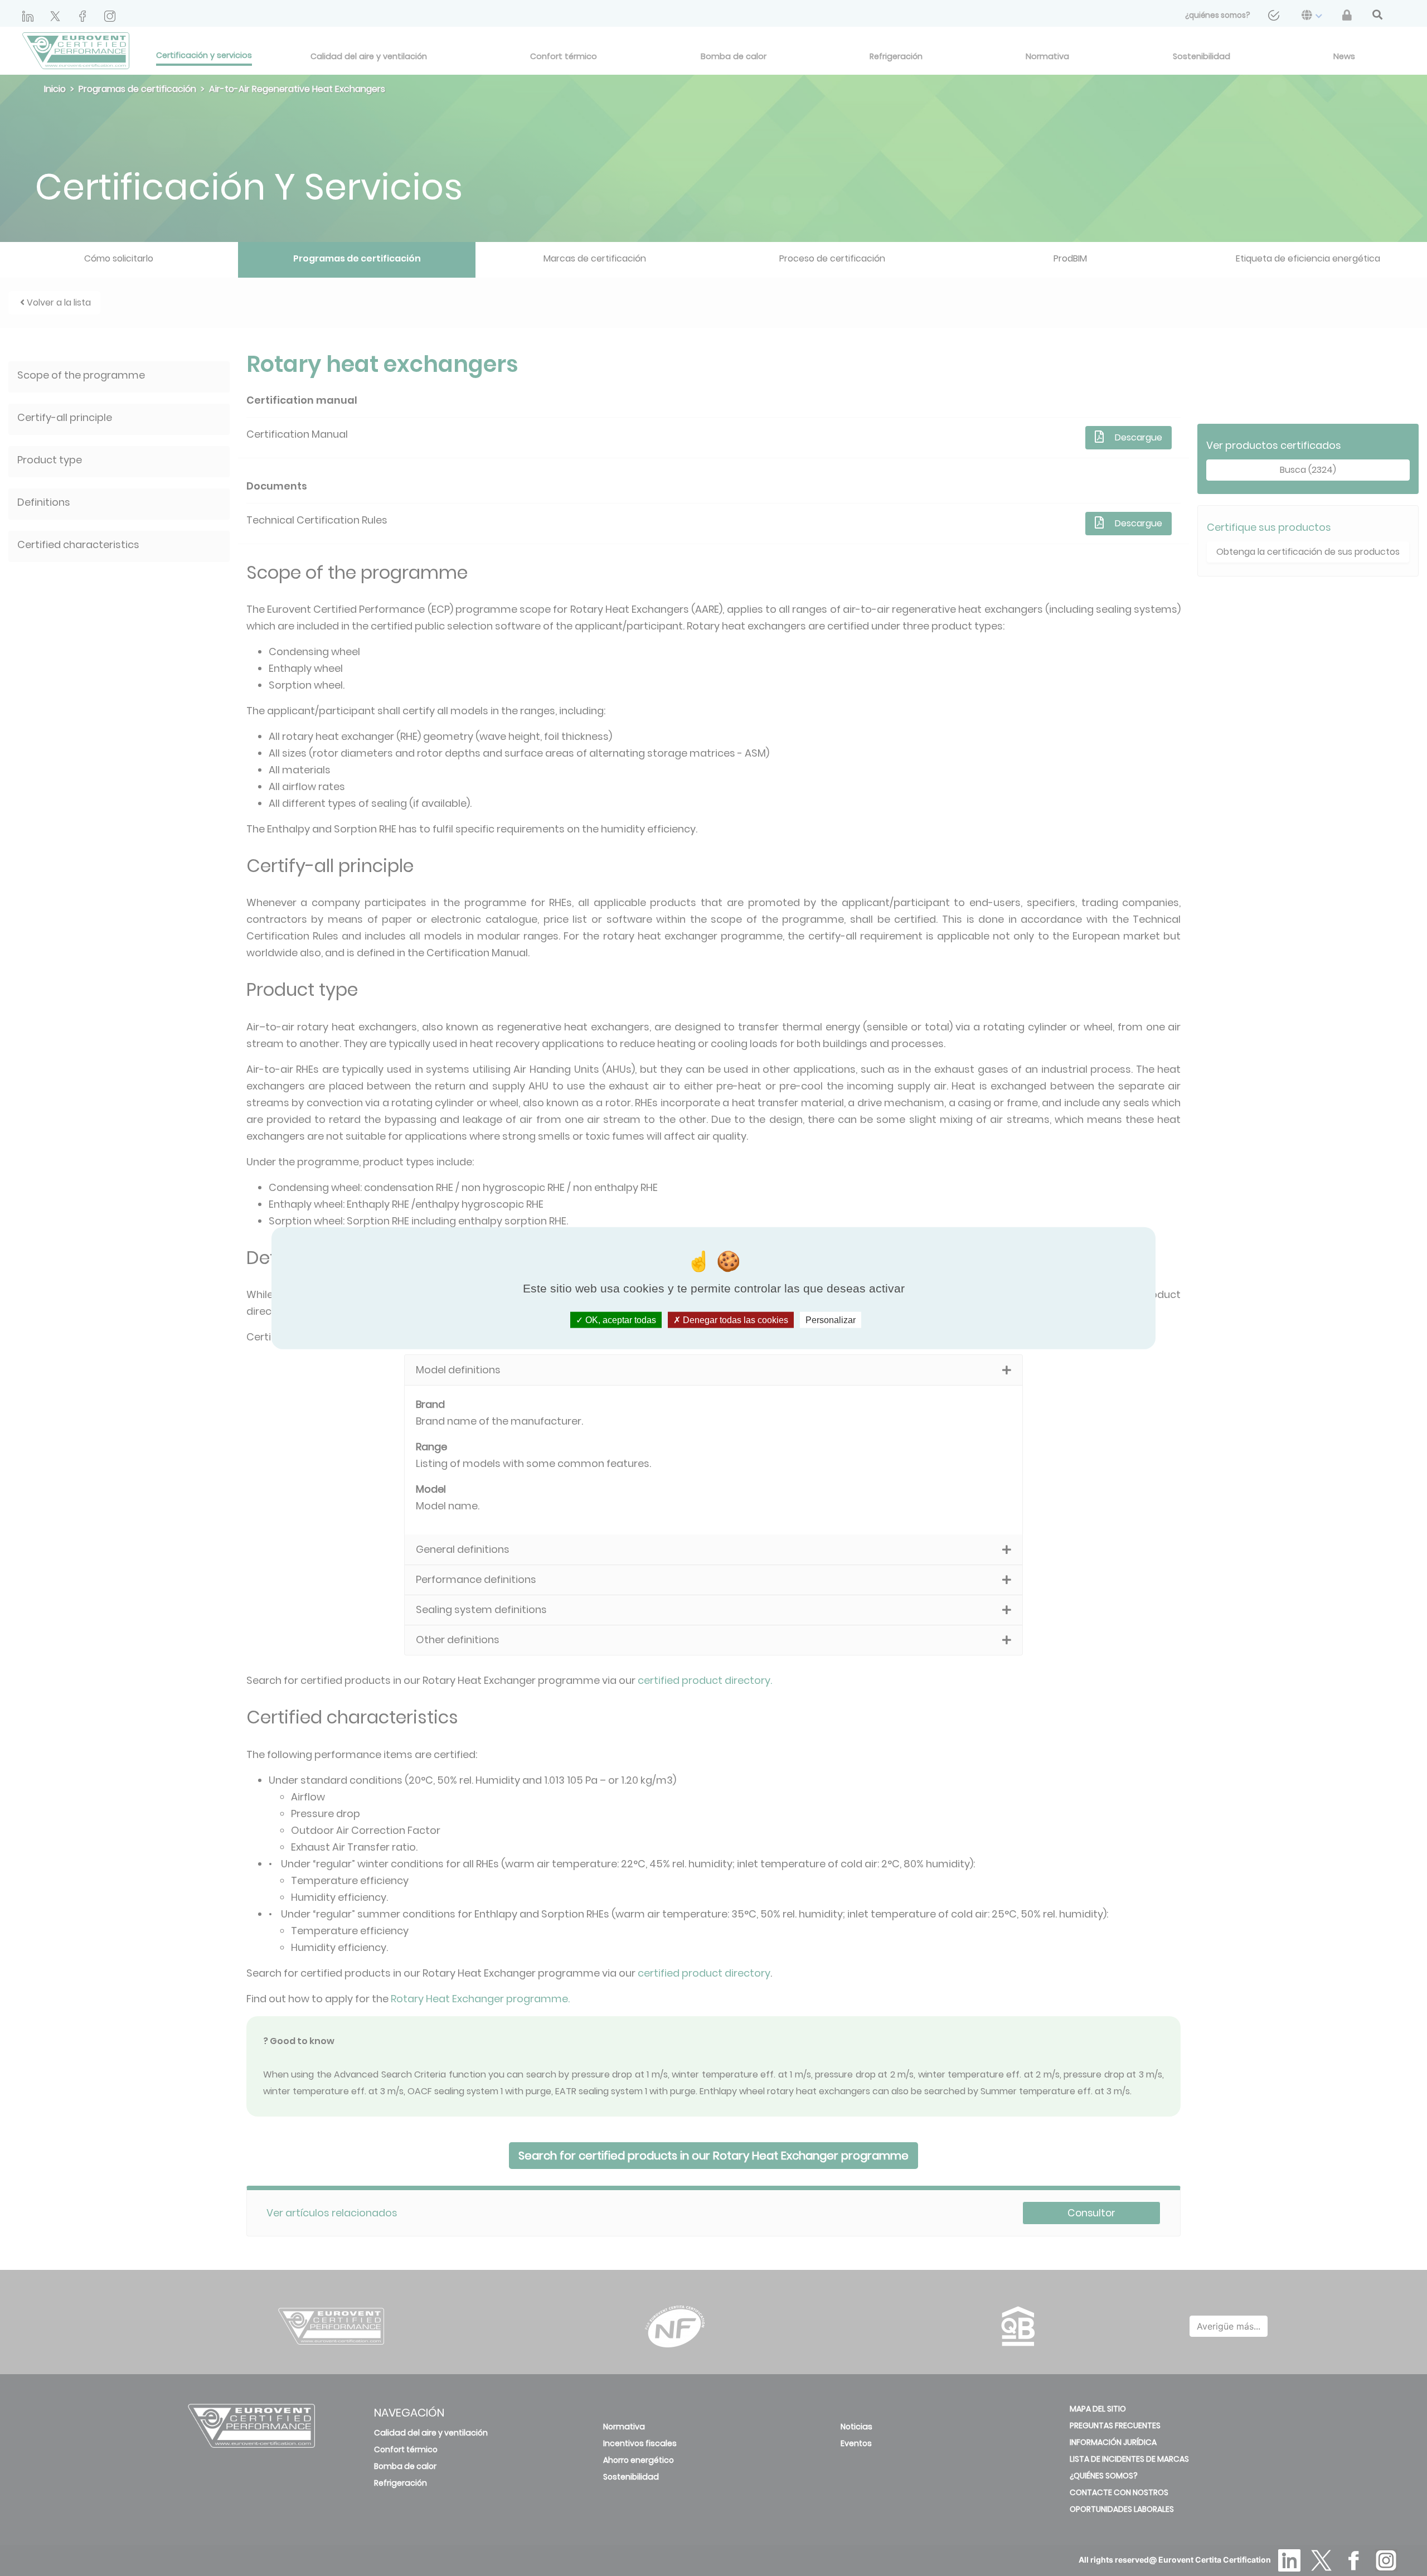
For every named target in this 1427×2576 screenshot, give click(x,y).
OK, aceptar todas (620, 1320)
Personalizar (831, 1320)
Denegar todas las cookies (734, 1320)
